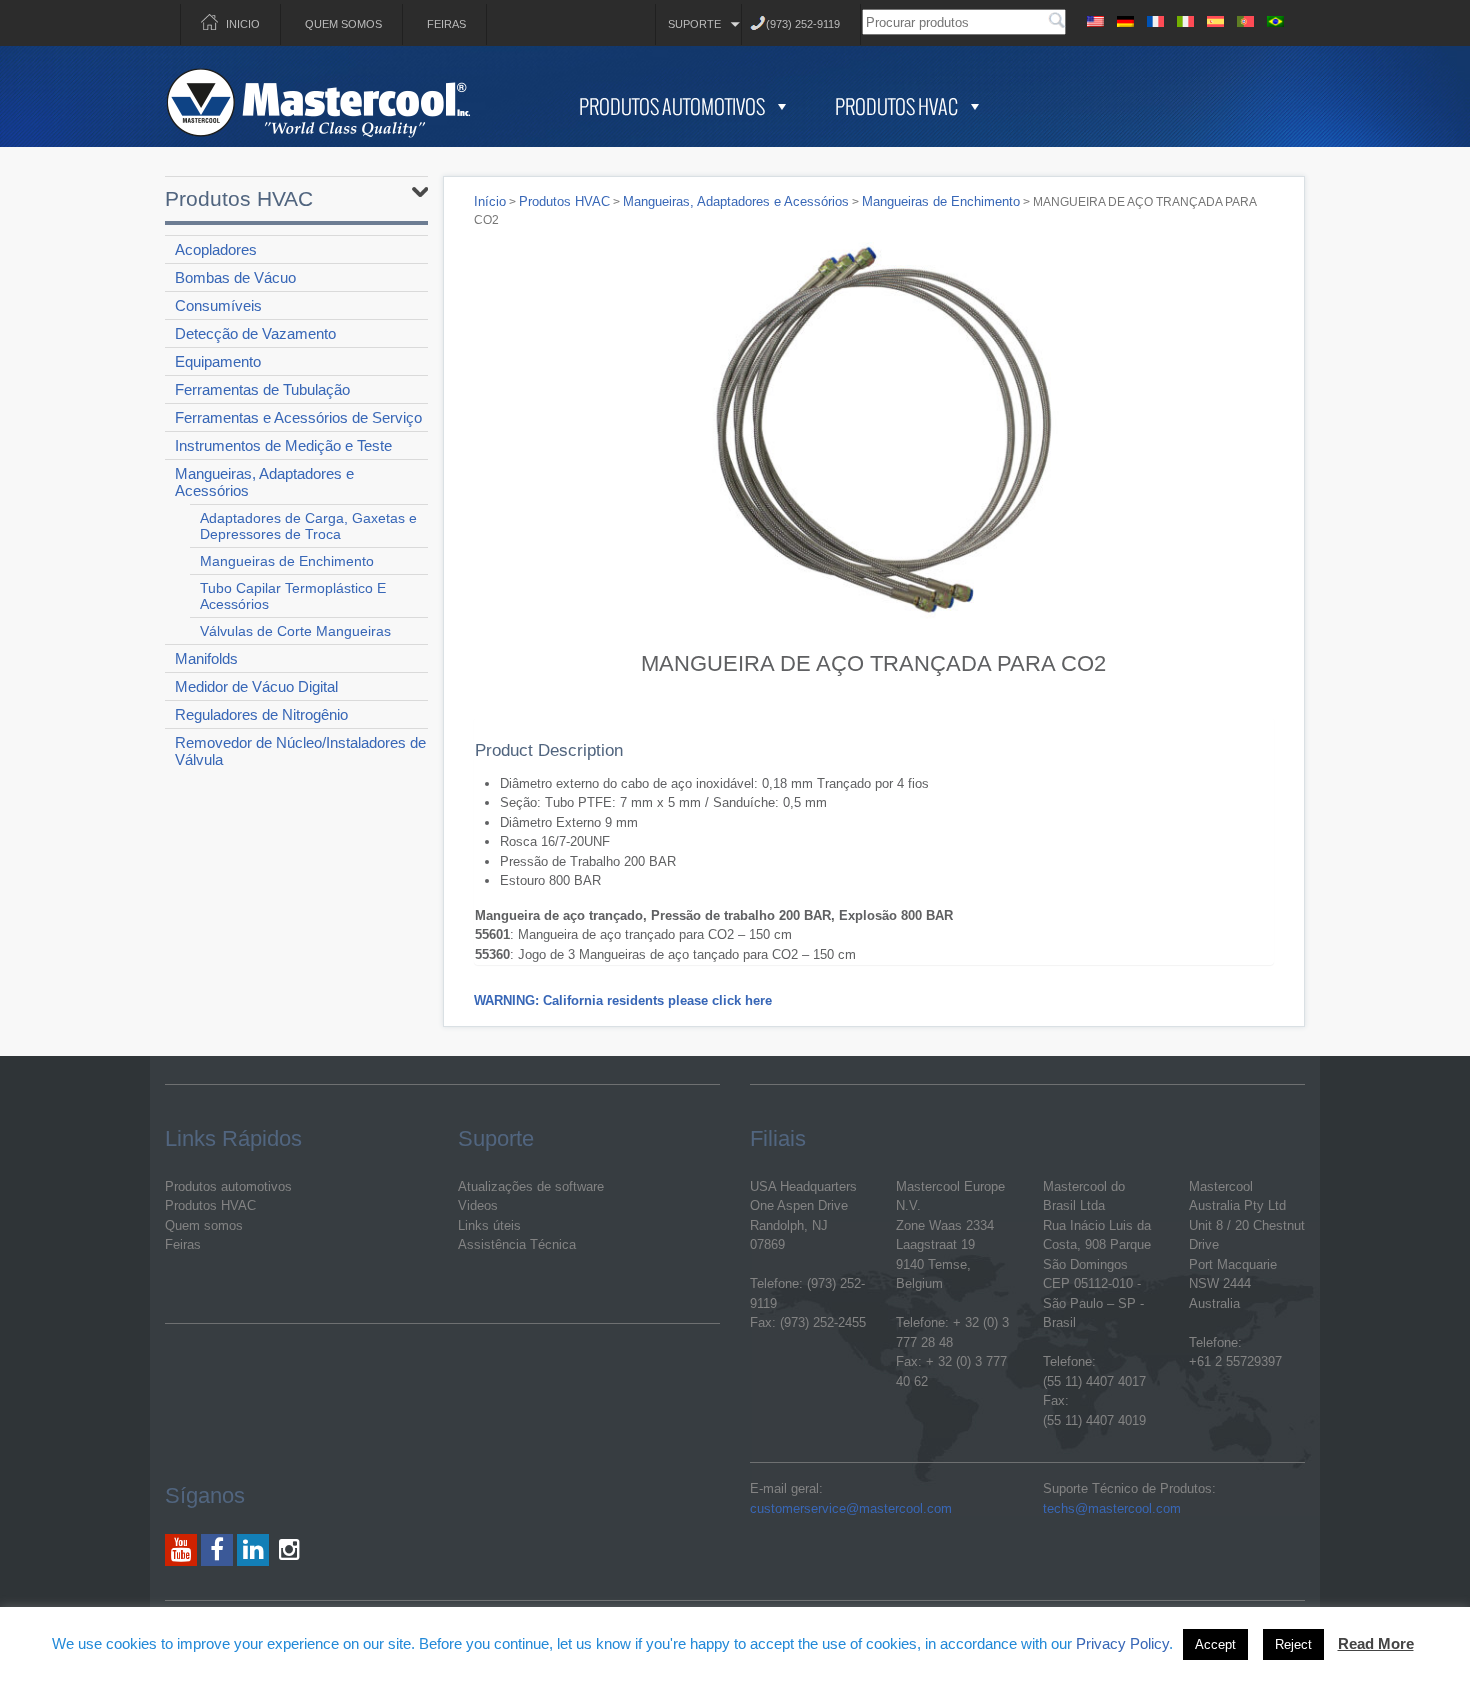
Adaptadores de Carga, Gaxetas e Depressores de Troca (308, 526)
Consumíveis (218, 305)
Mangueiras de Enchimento (287, 561)
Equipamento (218, 361)
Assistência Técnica (517, 1244)
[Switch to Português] (1245, 18)
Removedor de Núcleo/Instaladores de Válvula (300, 751)
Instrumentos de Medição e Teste (283, 445)
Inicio (243, 24)
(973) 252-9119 (803, 24)
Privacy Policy (1122, 1643)
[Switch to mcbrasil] (1275, 18)
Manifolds (206, 658)
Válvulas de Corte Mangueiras (295, 631)
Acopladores (216, 249)
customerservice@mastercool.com (851, 1508)
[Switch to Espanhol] (1215, 18)
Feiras (446, 24)
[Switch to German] (1125, 18)
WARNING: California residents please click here (623, 1000)
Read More (1376, 1643)
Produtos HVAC (896, 106)
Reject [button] (1293, 1644)
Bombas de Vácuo (235, 277)
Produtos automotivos (228, 1186)
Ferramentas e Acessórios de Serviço (298, 417)
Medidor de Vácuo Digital (256, 686)
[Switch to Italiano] (1185, 18)
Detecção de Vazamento (255, 333)
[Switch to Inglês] (1095, 18)
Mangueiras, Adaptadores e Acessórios (264, 482)
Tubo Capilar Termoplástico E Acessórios (293, 596)
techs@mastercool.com (1112, 1508)
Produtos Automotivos (672, 106)
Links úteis (489, 1225)
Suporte (694, 24)
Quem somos (343, 24)
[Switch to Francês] (1155, 18)
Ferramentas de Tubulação (262, 389)
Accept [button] (1215, 1644)
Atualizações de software (531, 1186)
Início (490, 201)
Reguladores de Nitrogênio (261, 714)
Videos (478, 1205)
